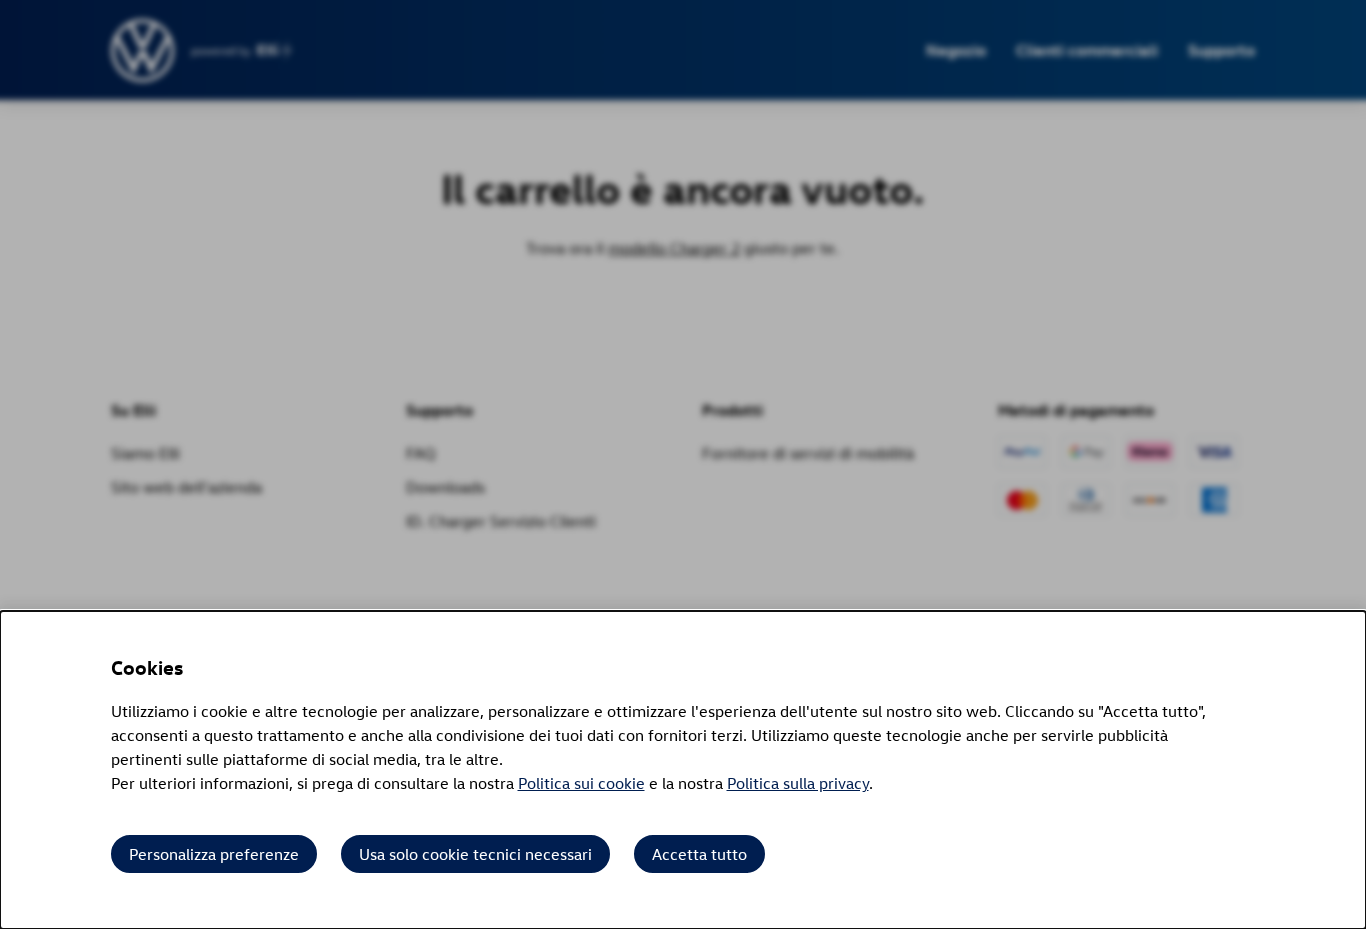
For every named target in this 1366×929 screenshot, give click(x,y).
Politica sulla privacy (798, 783)
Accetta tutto (699, 854)
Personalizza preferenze (214, 854)
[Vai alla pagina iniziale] (143, 50)
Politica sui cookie (581, 783)
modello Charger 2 (674, 248)
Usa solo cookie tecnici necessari (475, 854)
